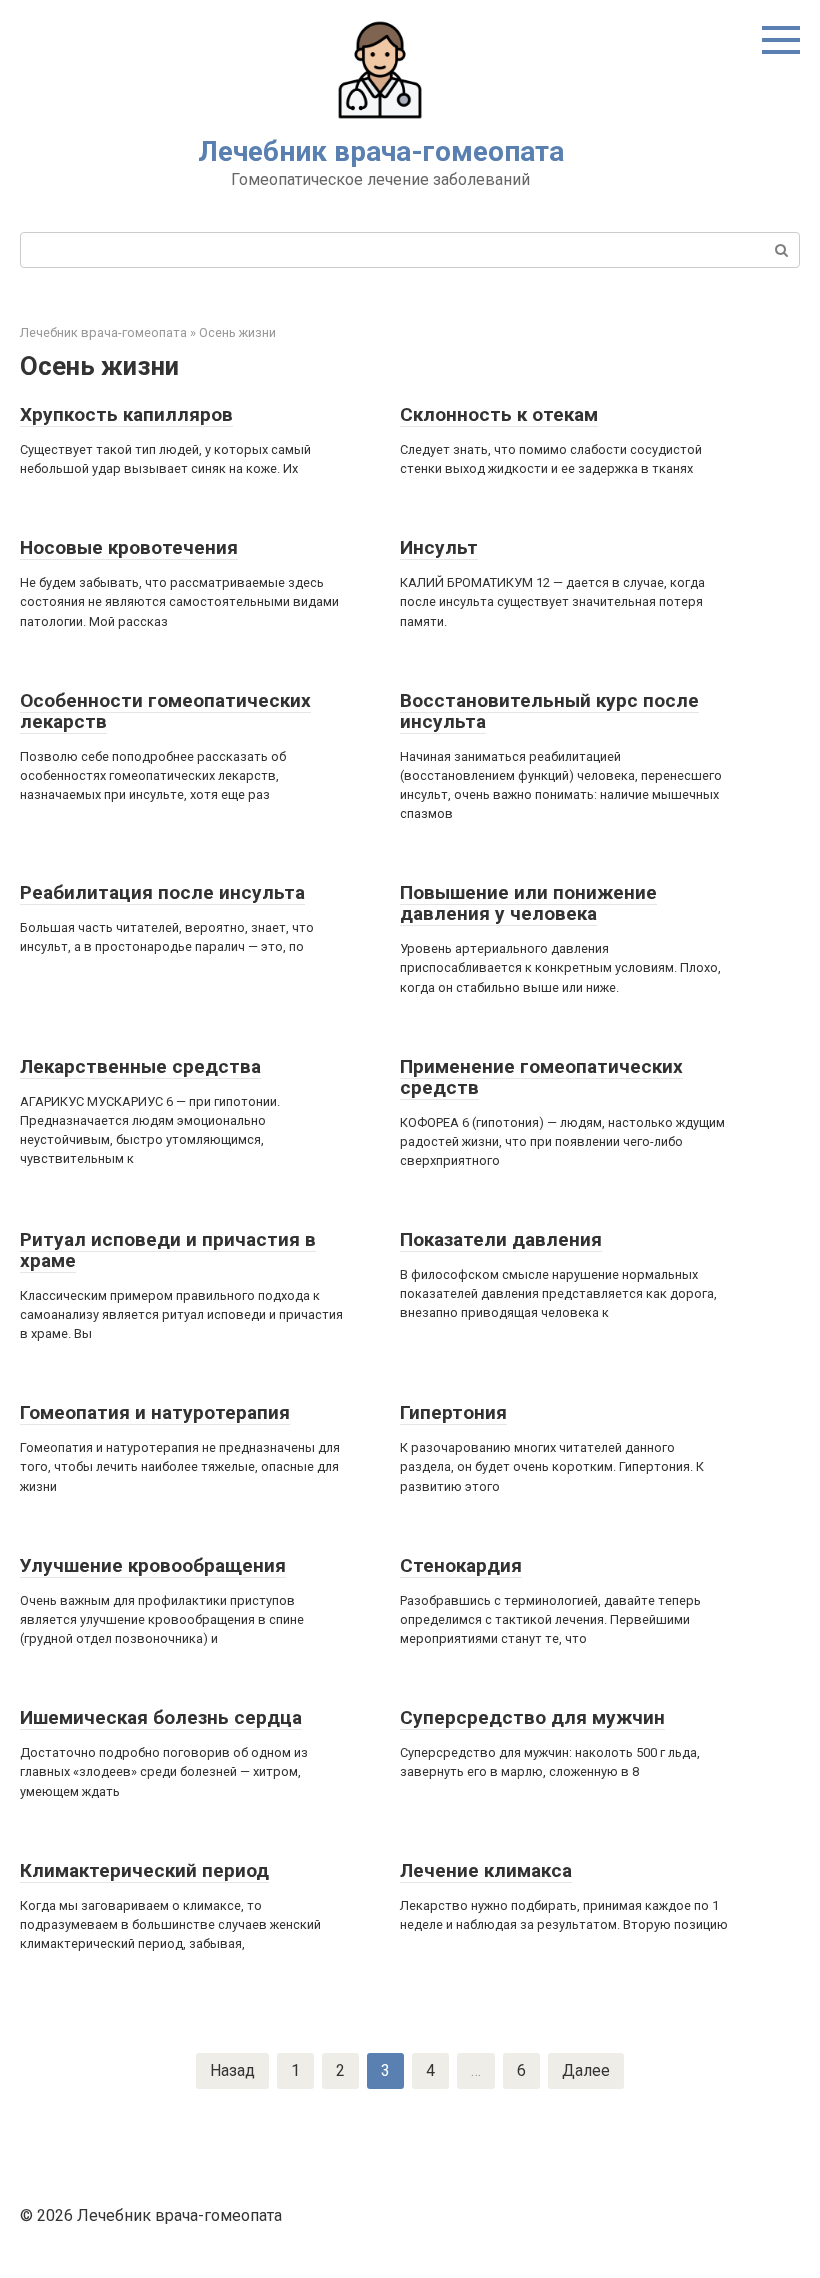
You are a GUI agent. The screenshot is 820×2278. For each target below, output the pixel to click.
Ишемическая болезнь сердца (161, 1717)
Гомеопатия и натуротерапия (155, 1412)
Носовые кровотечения (129, 547)
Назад (232, 2070)
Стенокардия (461, 1565)
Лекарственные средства (140, 1066)
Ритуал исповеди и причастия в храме (168, 1250)
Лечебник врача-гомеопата (381, 151)
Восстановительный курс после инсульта (549, 711)
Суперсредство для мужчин (532, 1717)
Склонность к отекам (499, 414)
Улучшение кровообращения (153, 1565)
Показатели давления (501, 1239)
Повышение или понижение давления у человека (528, 903)
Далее (586, 2070)
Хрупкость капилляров (126, 414)
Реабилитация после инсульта (162, 892)
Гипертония (453, 1412)
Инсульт (439, 547)
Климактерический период (144, 1870)
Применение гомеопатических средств (541, 1077)
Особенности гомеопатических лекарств (165, 711)
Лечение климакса (486, 1870)
